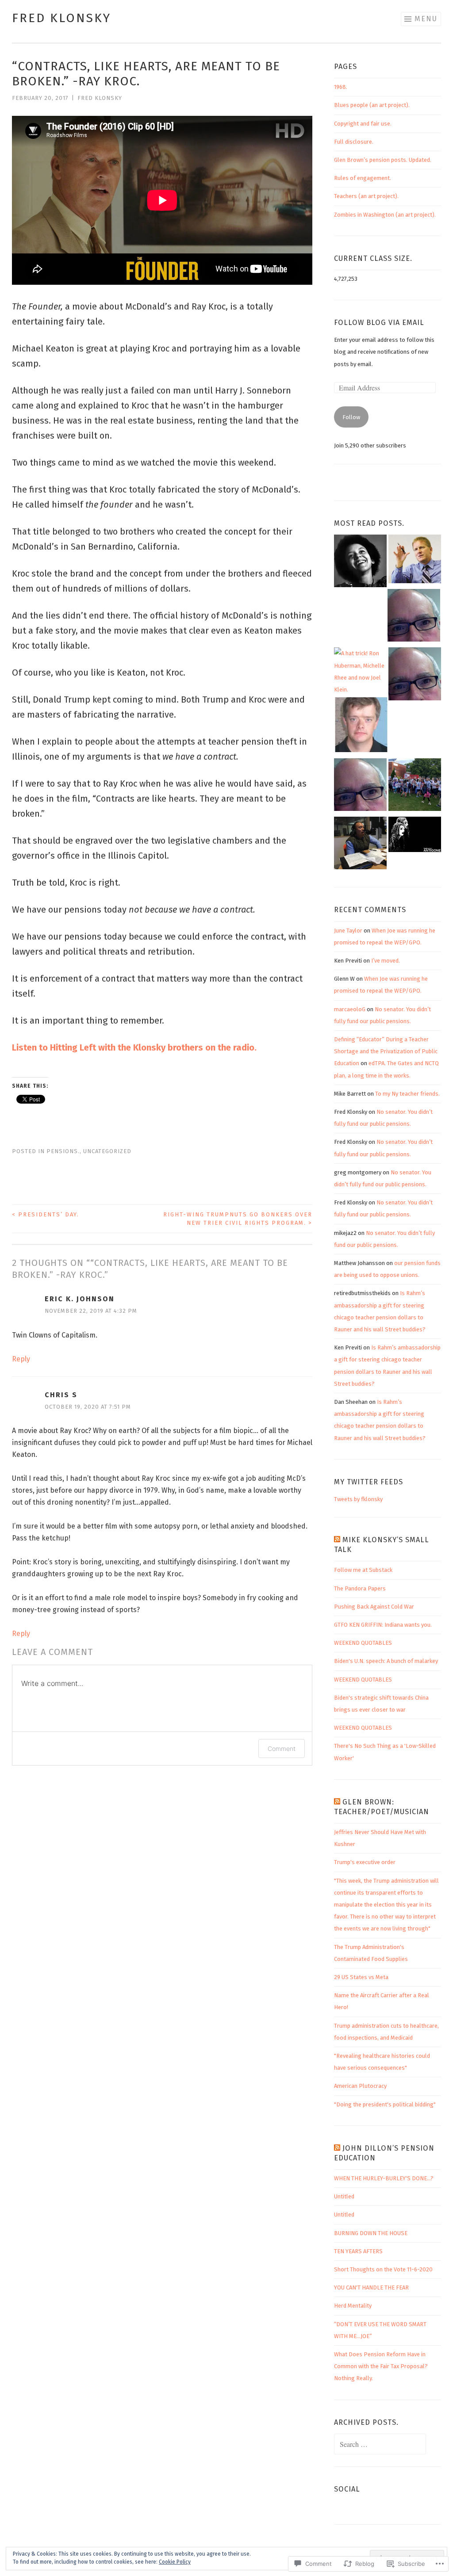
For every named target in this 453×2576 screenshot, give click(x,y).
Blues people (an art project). (372, 105)
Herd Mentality (353, 2306)
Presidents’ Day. (46, 1214)
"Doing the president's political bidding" (385, 2104)
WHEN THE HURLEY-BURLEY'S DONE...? (384, 2178)
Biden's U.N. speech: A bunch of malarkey (386, 1661)
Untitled (344, 2196)
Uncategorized (107, 1151)
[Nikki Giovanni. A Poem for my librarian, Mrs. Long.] (360, 563)
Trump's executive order (365, 1862)
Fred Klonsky (61, 18)
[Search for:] (380, 2445)
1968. (341, 87)
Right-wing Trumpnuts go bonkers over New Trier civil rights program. (238, 1219)
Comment (282, 1749)
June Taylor (348, 931)
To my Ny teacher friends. (407, 1094)
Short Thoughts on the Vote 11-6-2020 (383, 2269)
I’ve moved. (386, 961)
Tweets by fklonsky (358, 1499)
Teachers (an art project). (366, 196)
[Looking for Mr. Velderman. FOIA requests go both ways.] (361, 727)
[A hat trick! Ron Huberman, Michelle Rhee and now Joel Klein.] (360, 671)
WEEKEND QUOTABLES (363, 1643)
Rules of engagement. (363, 178)
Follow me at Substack (363, 1570)
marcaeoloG (350, 1009)
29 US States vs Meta (361, 1977)
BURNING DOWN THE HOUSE (371, 2233)
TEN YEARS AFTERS (358, 2251)
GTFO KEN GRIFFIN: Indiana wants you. (383, 1625)
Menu (426, 19)
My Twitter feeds (369, 1482)
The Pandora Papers (360, 1588)
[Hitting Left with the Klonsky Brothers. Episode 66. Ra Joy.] (360, 845)
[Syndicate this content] (337, 1540)
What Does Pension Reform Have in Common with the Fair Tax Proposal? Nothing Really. (381, 2366)
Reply (21, 1359)
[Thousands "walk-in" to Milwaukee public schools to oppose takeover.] (415, 787)
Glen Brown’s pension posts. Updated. (383, 160)
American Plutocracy (360, 2086)
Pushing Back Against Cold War (374, 1607)
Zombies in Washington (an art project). (385, 215)
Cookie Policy (175, 2562)
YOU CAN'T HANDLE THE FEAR (371, 2287)
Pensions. (63, 1151)
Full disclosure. (354, 142)
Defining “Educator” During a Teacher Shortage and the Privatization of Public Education (386, 1051)
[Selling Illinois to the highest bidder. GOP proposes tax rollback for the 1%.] (415, 561)
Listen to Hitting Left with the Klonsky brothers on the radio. (134, 1047)
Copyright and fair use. (363, 124)
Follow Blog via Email (379, 323)
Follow (351, 417)
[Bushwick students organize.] (415, 676)
